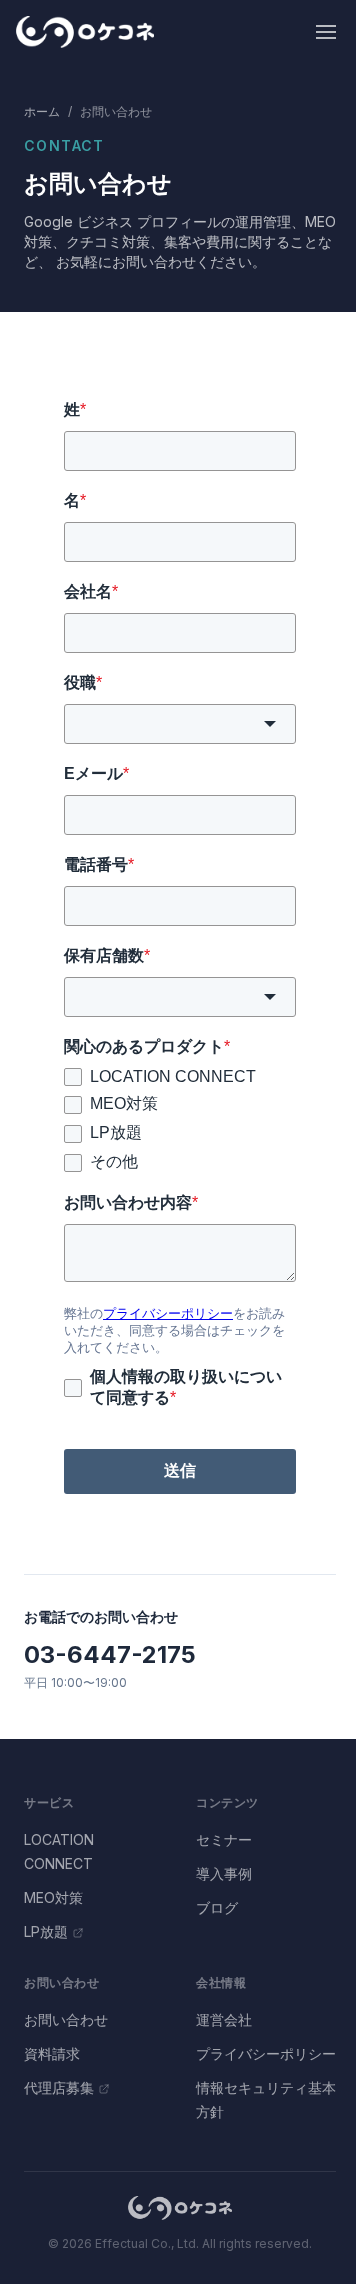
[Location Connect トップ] (179, 2208)
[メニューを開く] (326, 32)
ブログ (217, 1907)
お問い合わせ (66, 2019)
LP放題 (46, 1931)
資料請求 (52, 2053)
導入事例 (224, 1873)
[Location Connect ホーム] (85, 32)
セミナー (224, 1839)
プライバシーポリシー (266, 2053)
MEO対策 (53, 1897)
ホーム (42, 111)
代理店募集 (59, 2087)
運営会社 (224, 2019)
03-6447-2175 (110, 1654)
